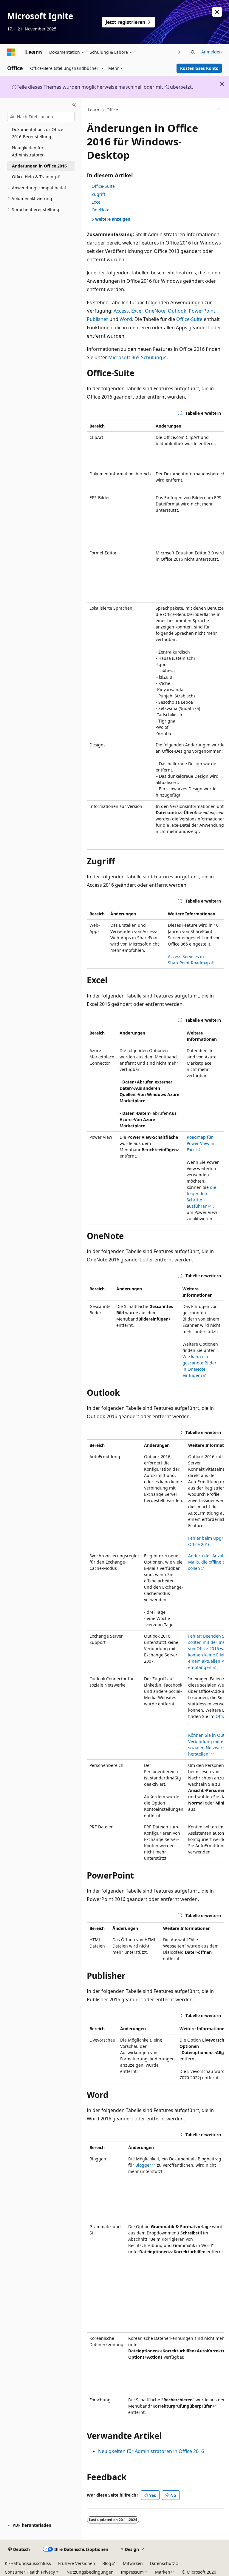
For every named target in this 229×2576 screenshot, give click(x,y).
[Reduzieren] (74, 105)
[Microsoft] (11, 52)
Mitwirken (133, 2563)
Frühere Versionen (77, 2563)
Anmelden (212, 52)
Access (121, 311)
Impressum (132, 2572)
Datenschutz (163, 2563)
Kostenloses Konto (199, 68)
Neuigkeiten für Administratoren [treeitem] (28, 151)
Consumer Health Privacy (30, 2572)
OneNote (100, 210)
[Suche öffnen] (193, 52)
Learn (94, 110)
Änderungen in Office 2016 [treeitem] (39, 166)
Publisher (98, 319)
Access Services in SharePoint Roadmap (189, 960)
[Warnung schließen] (217, 12)
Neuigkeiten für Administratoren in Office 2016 (151, 2451)
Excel (97, 202)
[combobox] (41, 116)
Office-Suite (103, 186)
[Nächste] (179, 52)
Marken (163, 2572)
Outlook (177, 311)
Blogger (143, 2165)
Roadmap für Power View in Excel (201, 1143)
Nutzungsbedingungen (90, 2572)
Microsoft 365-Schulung (135, 357)
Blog (107, 2563)
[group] (155, 635)
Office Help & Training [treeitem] (34, 177)
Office (112, 110)
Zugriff (98, 194)
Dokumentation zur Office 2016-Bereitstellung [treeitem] (38, 133)
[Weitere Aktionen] (219, 110)
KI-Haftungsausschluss (28, 2563)
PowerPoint (202, 311)
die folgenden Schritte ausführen (201, 1197)
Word (126, 319)
